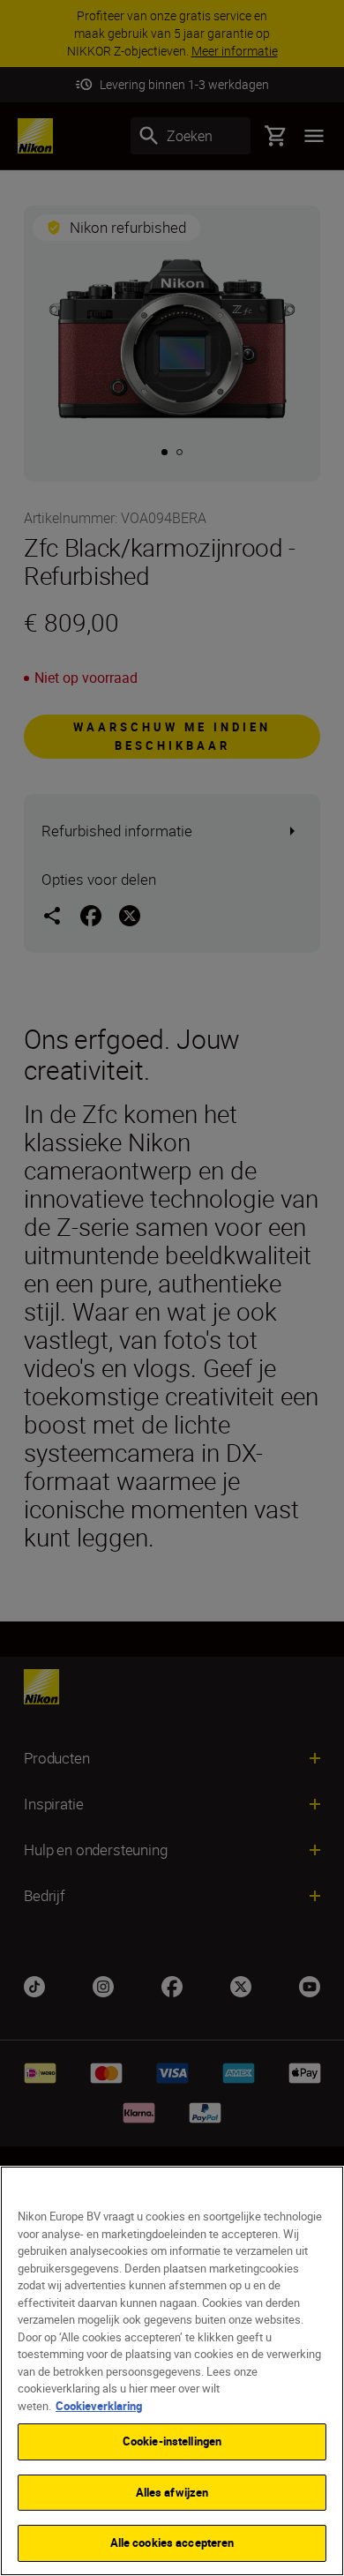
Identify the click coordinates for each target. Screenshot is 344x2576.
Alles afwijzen (172, 2492)
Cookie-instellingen (172, 2441)
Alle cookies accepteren (172, 2542)
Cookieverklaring (99, 2406)
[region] (172, 2371)
